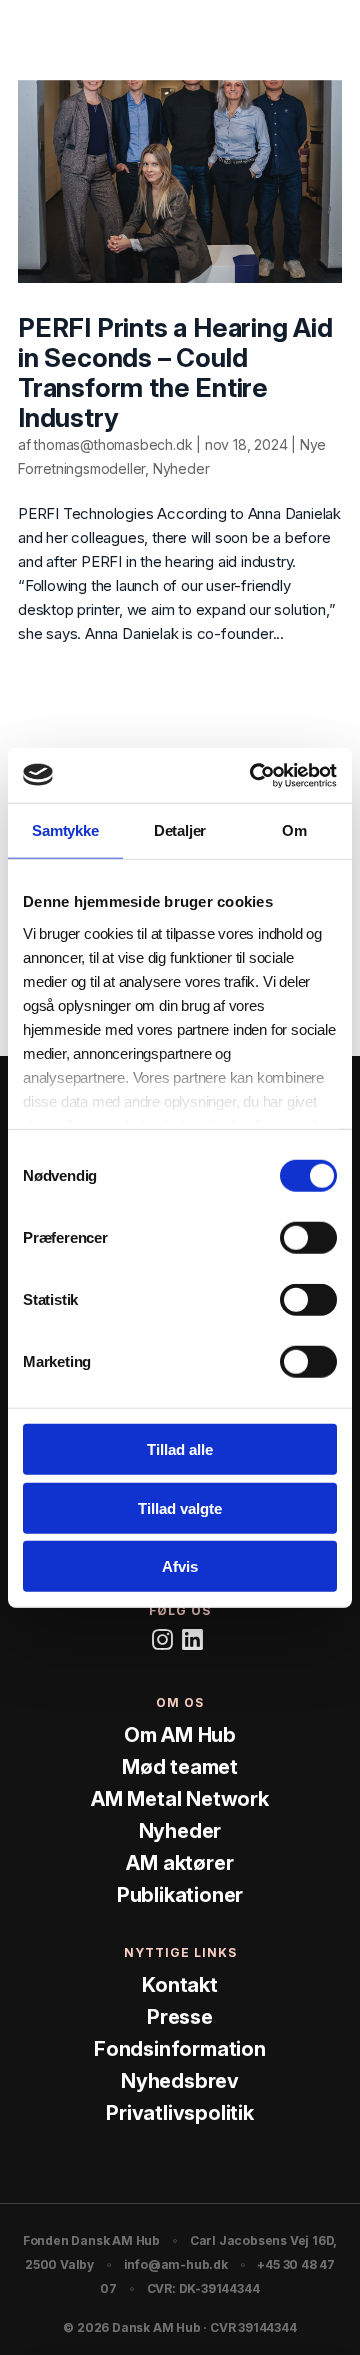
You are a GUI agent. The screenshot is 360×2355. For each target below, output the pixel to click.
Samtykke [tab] (65, 830)
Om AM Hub (180, 1734)
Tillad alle (180, 1449)
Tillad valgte (180, 1507)
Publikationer (180, 1894)
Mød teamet (180, 1766)
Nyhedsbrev (180, 2080)
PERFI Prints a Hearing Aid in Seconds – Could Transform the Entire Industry (175, 372)
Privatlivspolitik (180, 2112)
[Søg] (276, 39)
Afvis (180, 1566)
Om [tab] (294, 830)
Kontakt (180, 1984)
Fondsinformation (180, 2048)
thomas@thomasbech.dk (113, 444)
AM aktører (179, 1862)
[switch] (308, 1238)
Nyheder (181, 468)
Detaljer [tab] (180, 830)
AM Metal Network (180, 1798)
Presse (180, 2016)
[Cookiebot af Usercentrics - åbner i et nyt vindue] (254, 775)
